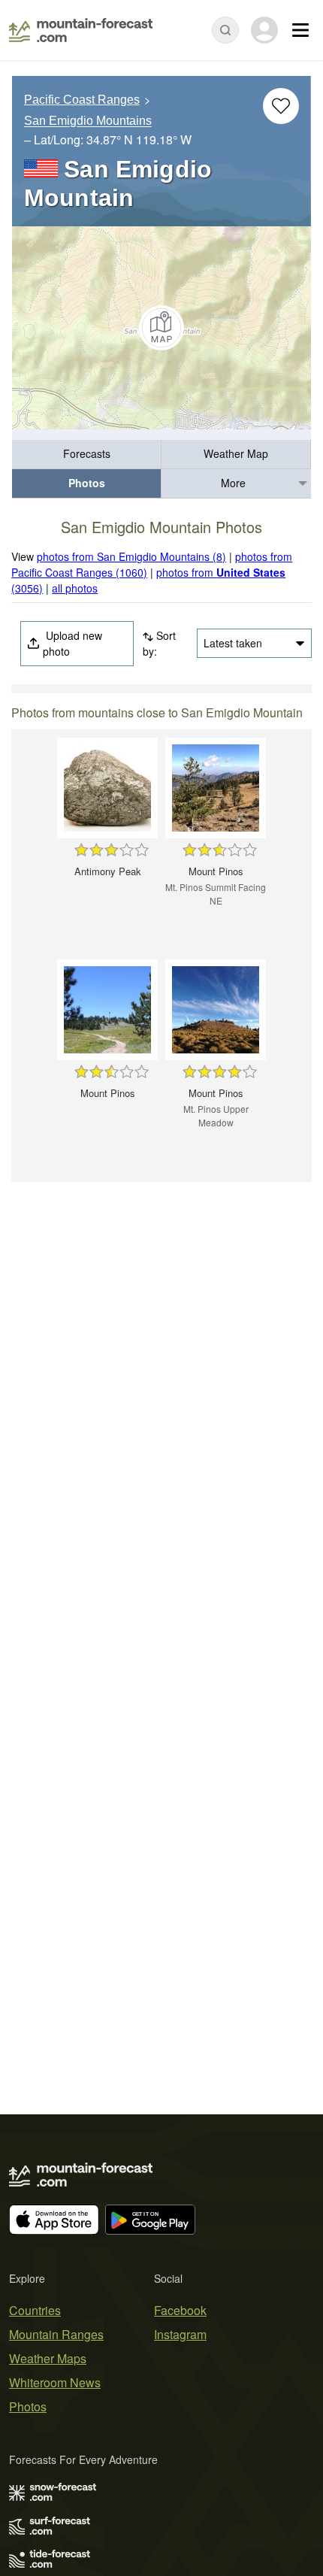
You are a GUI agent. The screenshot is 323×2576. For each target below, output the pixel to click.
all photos (75, 588)
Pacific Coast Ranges (82, 100)
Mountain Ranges (56, 2334)
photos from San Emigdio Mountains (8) (131, 556)
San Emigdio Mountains (88, 121)
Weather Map (236, 453)
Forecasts (87, 453)
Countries (35, 2310)
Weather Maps (48, 2358)
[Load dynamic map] (161, 328)
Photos (87, 483)
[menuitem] (87, 455)
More (233, 483)
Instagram (180, 2334)
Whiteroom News (55, 2382)
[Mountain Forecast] (81, 30)
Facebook (180, 2310)
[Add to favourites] (281, 106)
